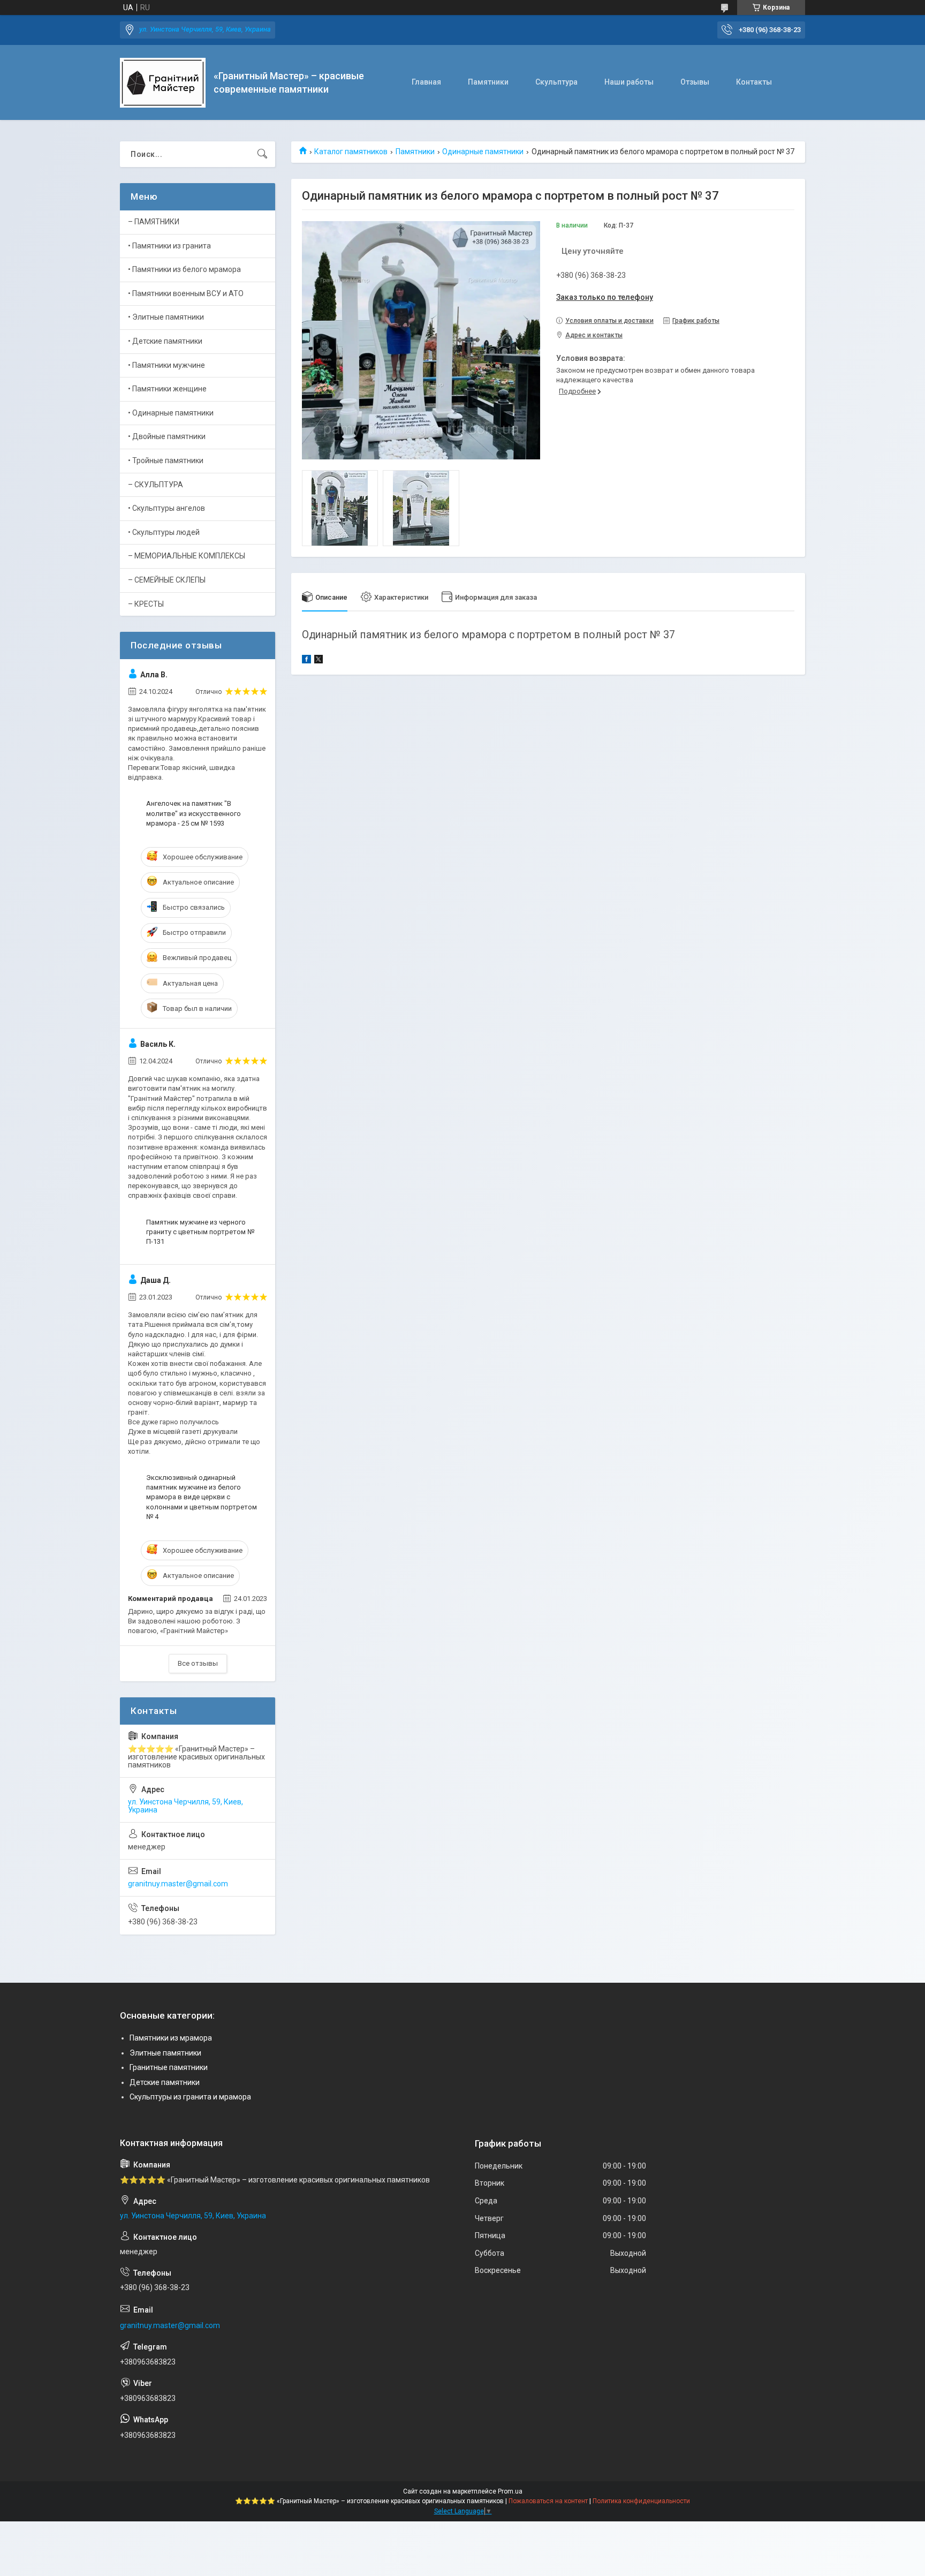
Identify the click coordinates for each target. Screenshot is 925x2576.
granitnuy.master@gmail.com (178, 1884)
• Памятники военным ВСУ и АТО (186, 293)
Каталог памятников (351, 152)
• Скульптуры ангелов (166, 508)
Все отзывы (198, 1663)
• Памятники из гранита (169, 246)
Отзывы (695, 82)
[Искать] (262, 154)
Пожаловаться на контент (548, 2501)
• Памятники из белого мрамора (184, 269)
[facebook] (306, 661)
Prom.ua (510, 2491)
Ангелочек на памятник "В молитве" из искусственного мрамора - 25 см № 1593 (194, 813)
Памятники (488, 82)
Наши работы (629, 82)
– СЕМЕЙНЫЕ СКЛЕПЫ (167, 580)
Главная (426, 82)
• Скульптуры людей (164, 532)
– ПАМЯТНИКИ (154, 222)
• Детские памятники (165, 341)
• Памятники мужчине (166, 365)
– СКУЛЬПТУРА (156, 485)
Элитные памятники (165, 2053)
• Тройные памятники (166, 460)
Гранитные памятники (169, 2067)
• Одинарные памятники (171, 413)
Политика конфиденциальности (641, 2501)
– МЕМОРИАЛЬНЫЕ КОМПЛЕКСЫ (187, 556)
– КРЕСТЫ (146, 604)
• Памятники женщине (167, 389)
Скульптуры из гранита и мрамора (190, 2097)
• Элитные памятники (166, 317)
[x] (319, 661)
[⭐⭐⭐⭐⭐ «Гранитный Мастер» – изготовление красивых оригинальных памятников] (163, 83)
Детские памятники (165, 2082)
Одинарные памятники (483, 152)
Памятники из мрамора (171, 2038)
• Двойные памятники (167, 436)
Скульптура (556, 82)
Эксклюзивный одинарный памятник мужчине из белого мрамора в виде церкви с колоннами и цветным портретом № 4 (202, 1497)
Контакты (754, 82)
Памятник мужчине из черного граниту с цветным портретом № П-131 (200, 1232)
